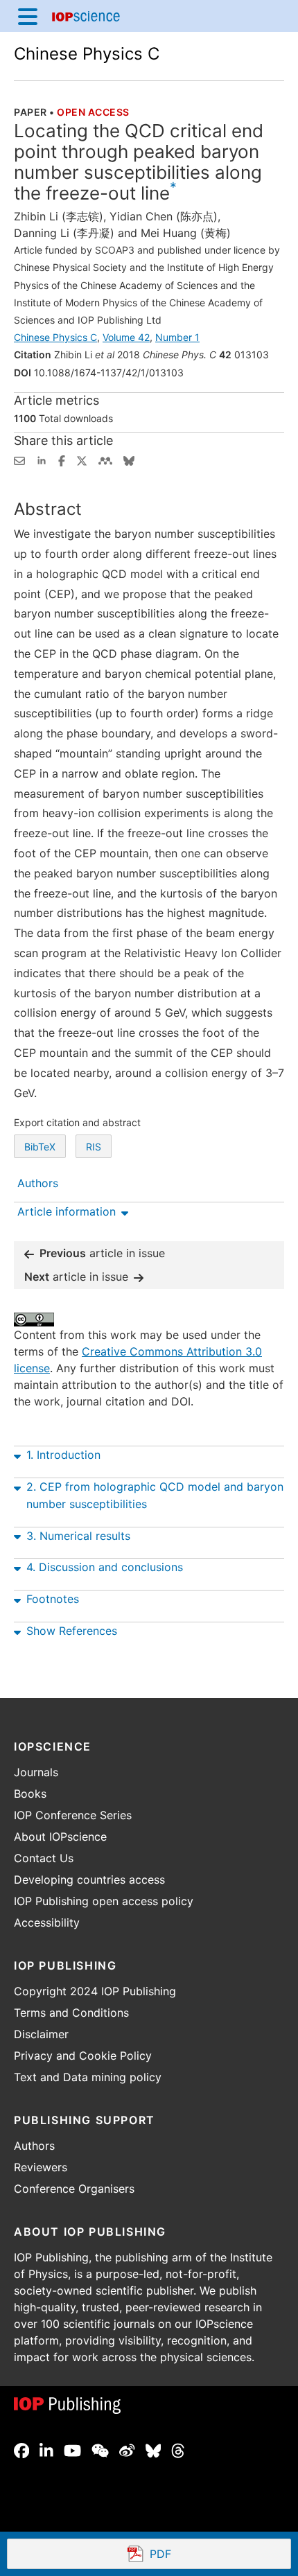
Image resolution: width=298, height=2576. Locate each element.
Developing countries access (89, 1880)
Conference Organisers (74, 2189)
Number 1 (177, 337)
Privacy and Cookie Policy (83, 2056)
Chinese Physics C (87, 54)
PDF (211, 2555)
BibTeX (40, 1147)
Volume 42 (126, 337)
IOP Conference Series (73, 1815)
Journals (36, 1772)
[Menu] (28, 16)
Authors (34, 2146)
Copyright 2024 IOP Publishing (95, 1991)
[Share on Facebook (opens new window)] (62, 459)
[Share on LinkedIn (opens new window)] (42, 459)
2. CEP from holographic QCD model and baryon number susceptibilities (155, 1495)
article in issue (102, 1253)
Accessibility (47, 1922)
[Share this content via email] (19, 459)
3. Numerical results (78, 1536)
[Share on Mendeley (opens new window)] (105, 459)
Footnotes (53, 1599)
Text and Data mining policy (88, 2077)
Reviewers (41, 2167)
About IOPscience (60, 1837)
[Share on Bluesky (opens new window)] (129, 459)
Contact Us (44, 1858)
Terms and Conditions (71, 2013)
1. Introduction (63, 1455)
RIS (94, 1147)
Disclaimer (41, 2034)
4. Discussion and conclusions (105, 1567)
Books (30, 1794)
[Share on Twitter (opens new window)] (82, 459)
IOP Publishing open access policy (104, 1901)
